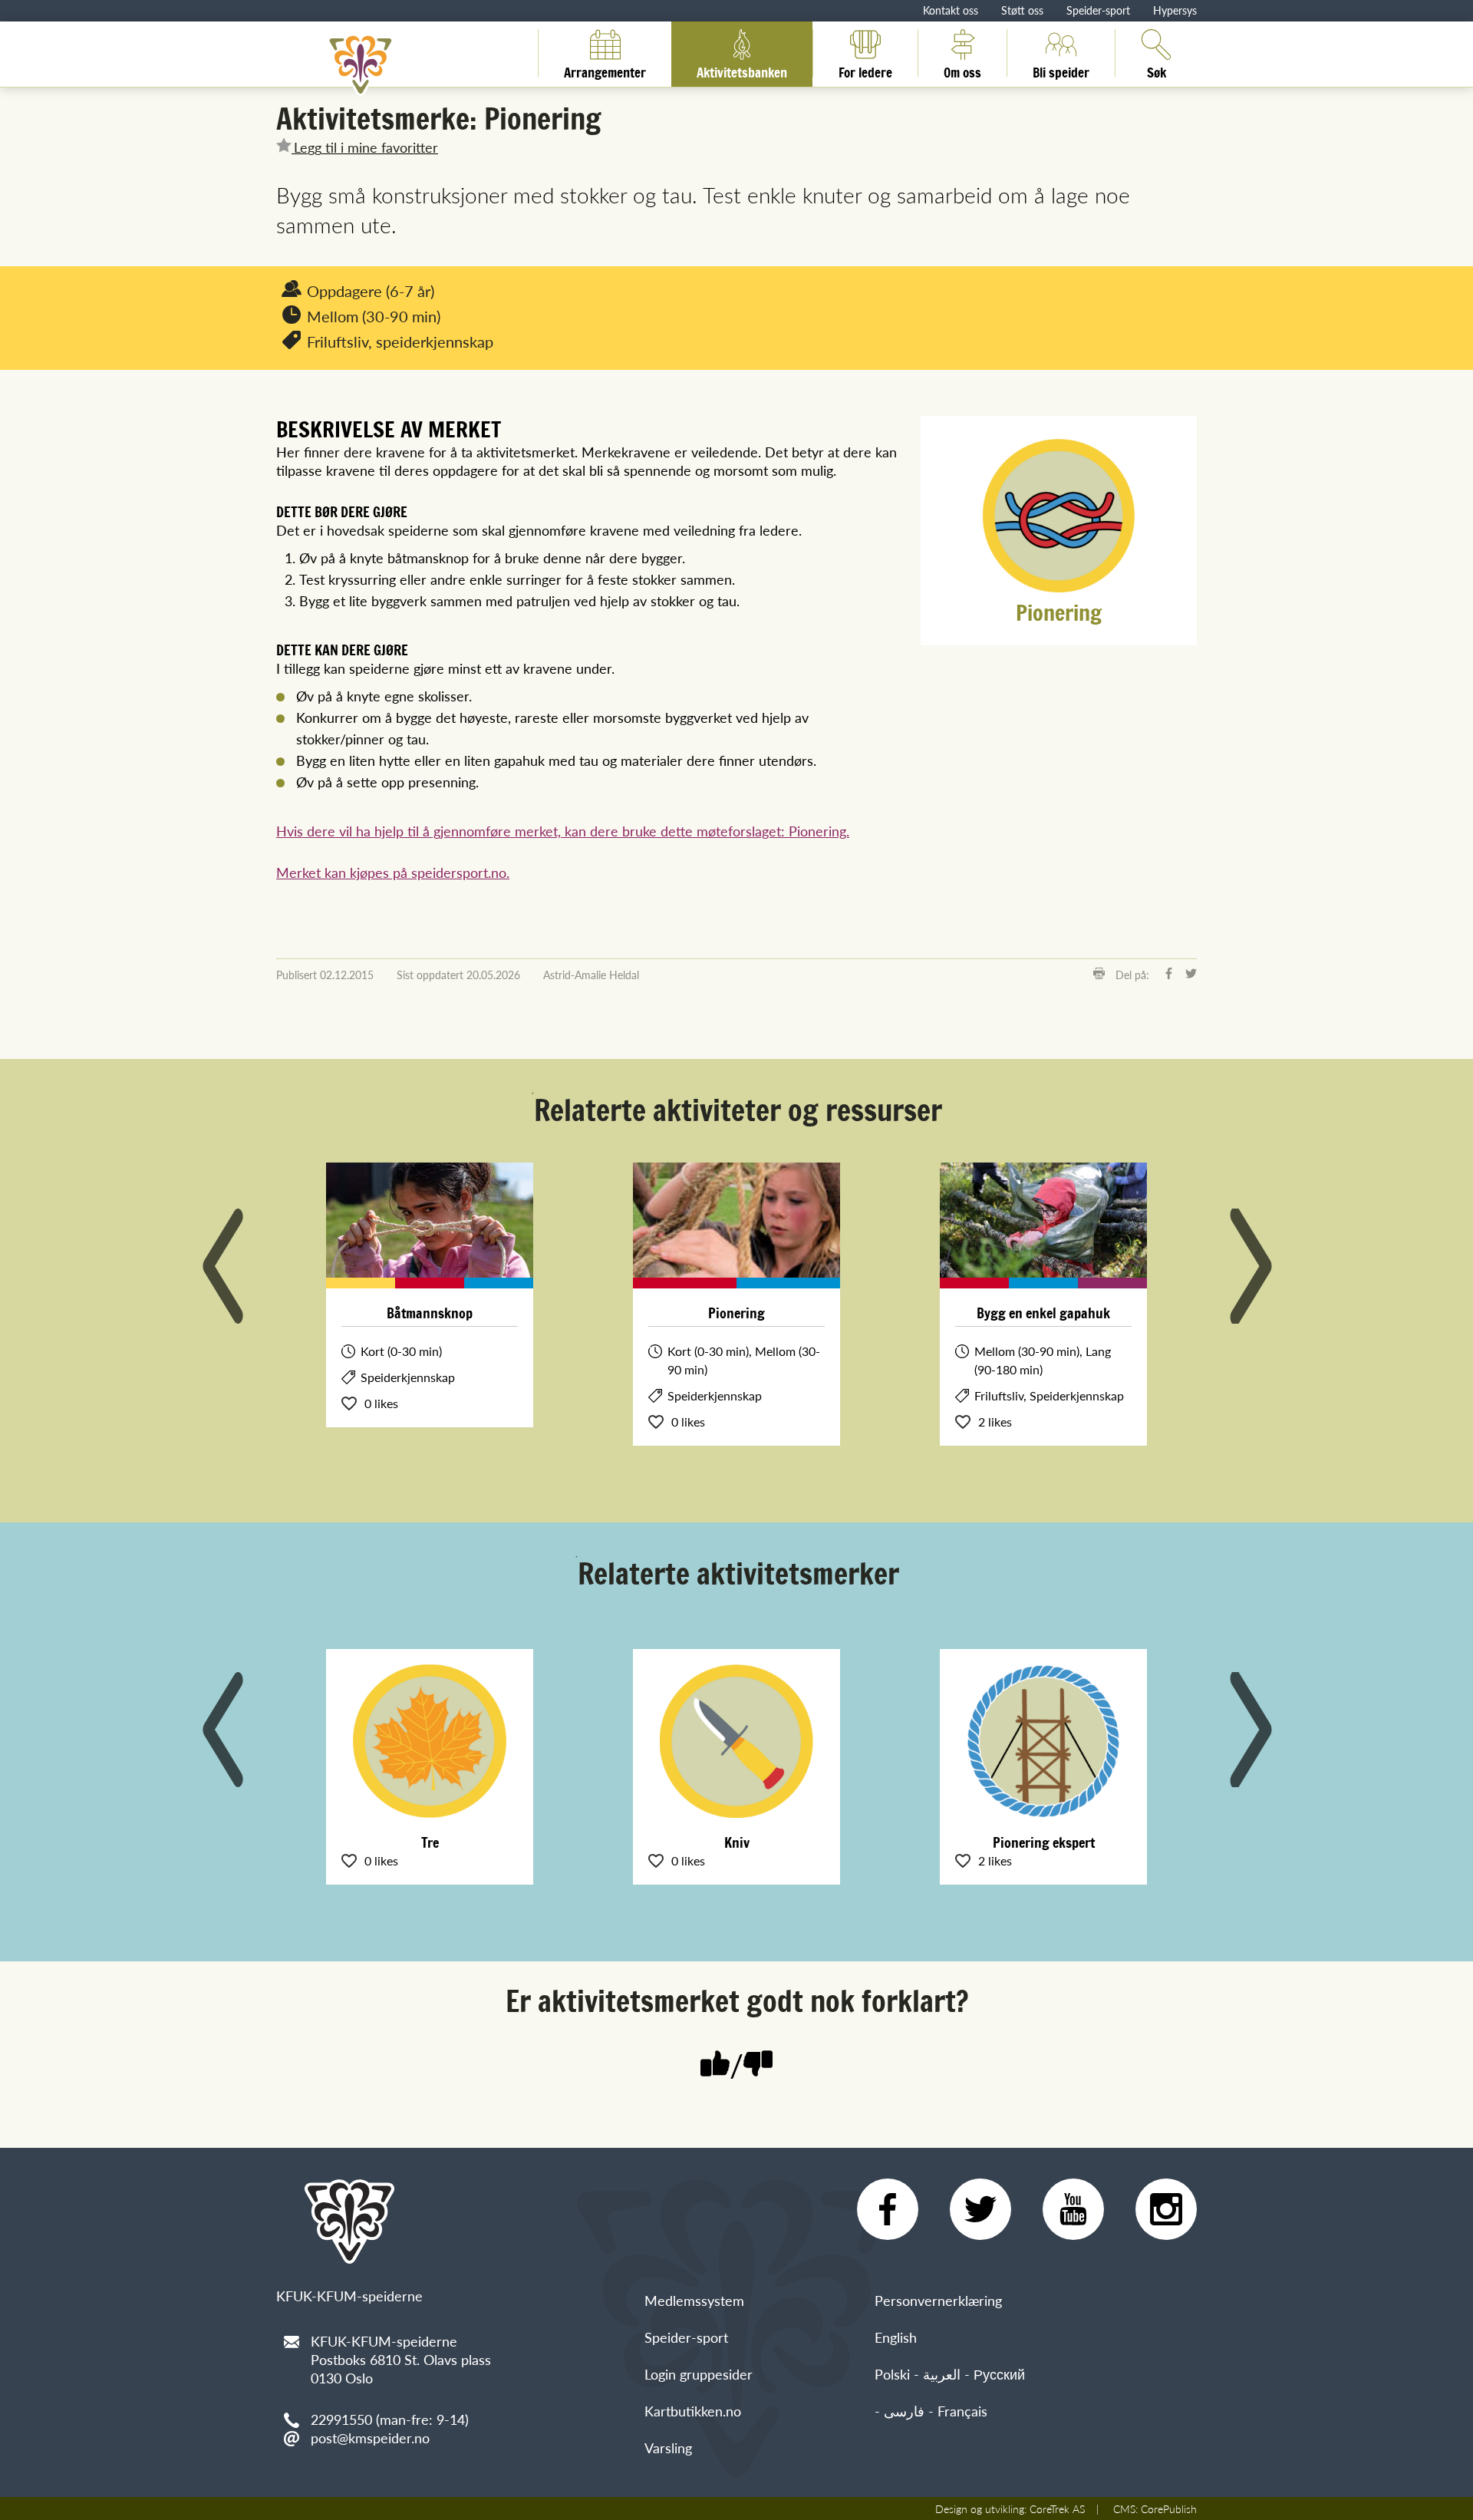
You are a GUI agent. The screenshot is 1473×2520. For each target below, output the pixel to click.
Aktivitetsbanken (742, 70)
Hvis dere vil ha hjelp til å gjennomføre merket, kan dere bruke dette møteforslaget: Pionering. (563, 831)
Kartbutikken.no (693, 2411)
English (896, 2337)
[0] (758, 2065)
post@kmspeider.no (370, 2438)
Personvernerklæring (938, 2300)
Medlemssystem (694, 2300)
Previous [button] (222, 1266)
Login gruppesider (699, 2374)
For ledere (865, 70)
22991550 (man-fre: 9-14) (390, 2419)
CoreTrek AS (1057, 2508)
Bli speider (1061, 70)
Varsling (668, 2447)
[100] (715, 2065)
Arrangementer (605, 70)
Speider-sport (1098, 10)
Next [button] (1251, 1266)
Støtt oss (1022, 10)
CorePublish (1169, 2508)
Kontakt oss (951, 10)
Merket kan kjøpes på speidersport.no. (393, 872)
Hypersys (1175, 10)
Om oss (962, 70)
